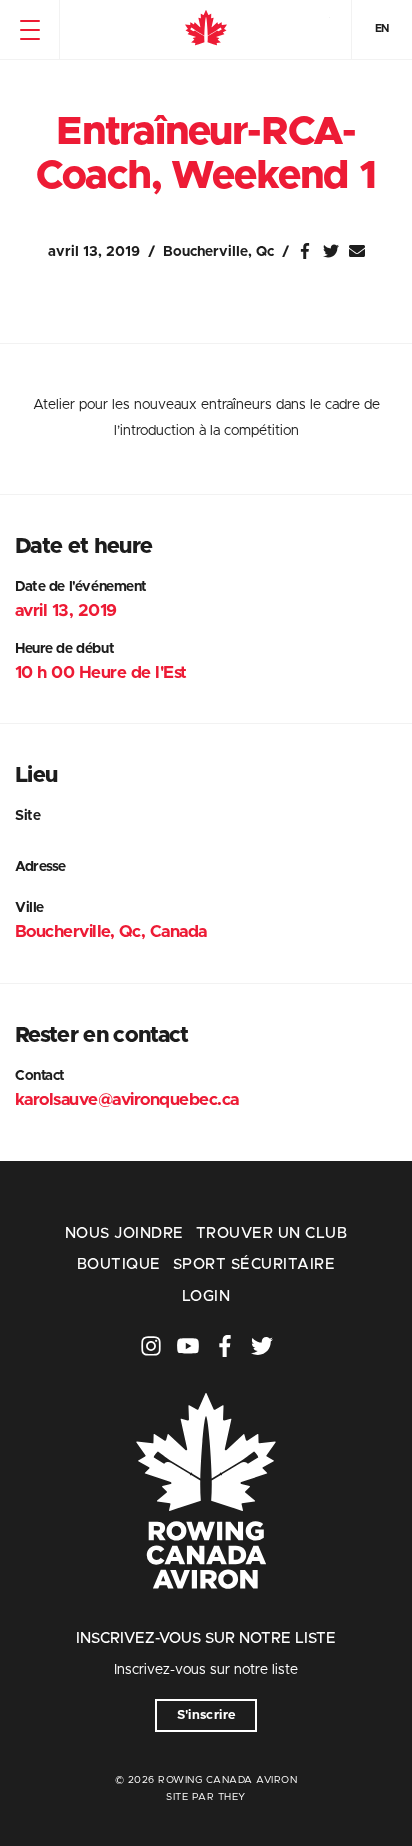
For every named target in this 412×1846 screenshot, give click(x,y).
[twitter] (262, 1346)
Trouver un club (271, 1233)
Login (206, 1296)
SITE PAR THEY (206, 1797)
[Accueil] (206, 30)
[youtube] (188, 1346)
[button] (29, 30)
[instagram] (151, 1346)
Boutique (119, 1264)
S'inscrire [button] (206, 1715)
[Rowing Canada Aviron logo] (206, 1616)
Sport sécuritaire (254, 1264)
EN (382, 28)
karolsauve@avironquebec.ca (127, 1099)
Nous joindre (124, 1233)
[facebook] (225, 1346)
